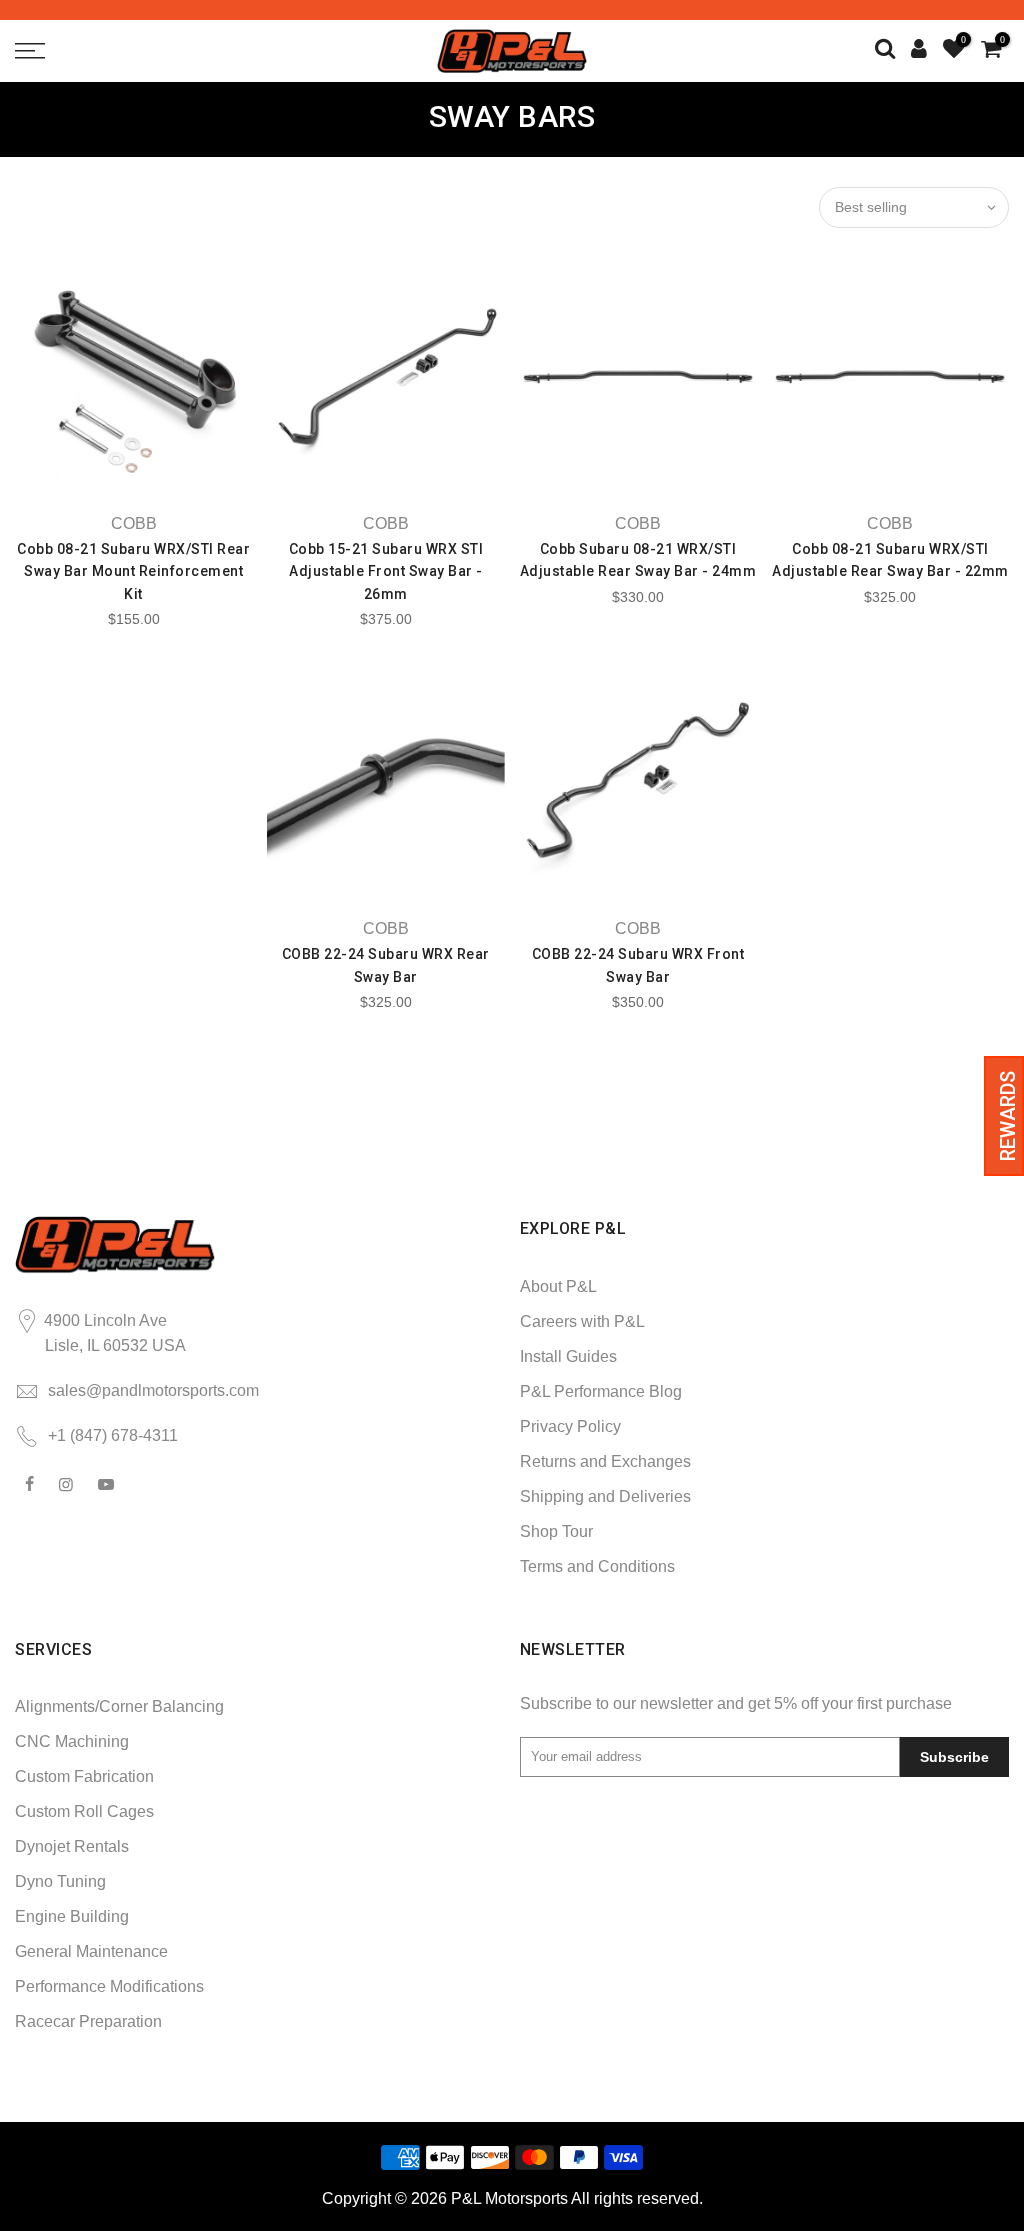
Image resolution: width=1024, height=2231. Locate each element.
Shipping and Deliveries (605, 1496)
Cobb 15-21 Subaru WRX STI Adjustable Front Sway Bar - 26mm (386, 571)
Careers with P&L (582, 1321)
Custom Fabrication (84, 1776)
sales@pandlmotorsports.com (153, 1390)
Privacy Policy (570, 1426)
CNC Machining (72, 1741)
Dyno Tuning (60, 1881)
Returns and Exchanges (605, 1461)
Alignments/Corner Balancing (119, 1706)
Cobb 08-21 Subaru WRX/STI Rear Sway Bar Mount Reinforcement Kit (133, 571)
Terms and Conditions (597, 1566)
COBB (134, 523)
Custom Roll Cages (84, 1811)
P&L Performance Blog (601, 1391)
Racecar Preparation (88, 2021)
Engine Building (72, 1916)
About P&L (558, 1286)
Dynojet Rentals (72, 1846)
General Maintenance (91, 1951)
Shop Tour (556, 1531)
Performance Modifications (109, 1986)
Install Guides (568, 1356)
